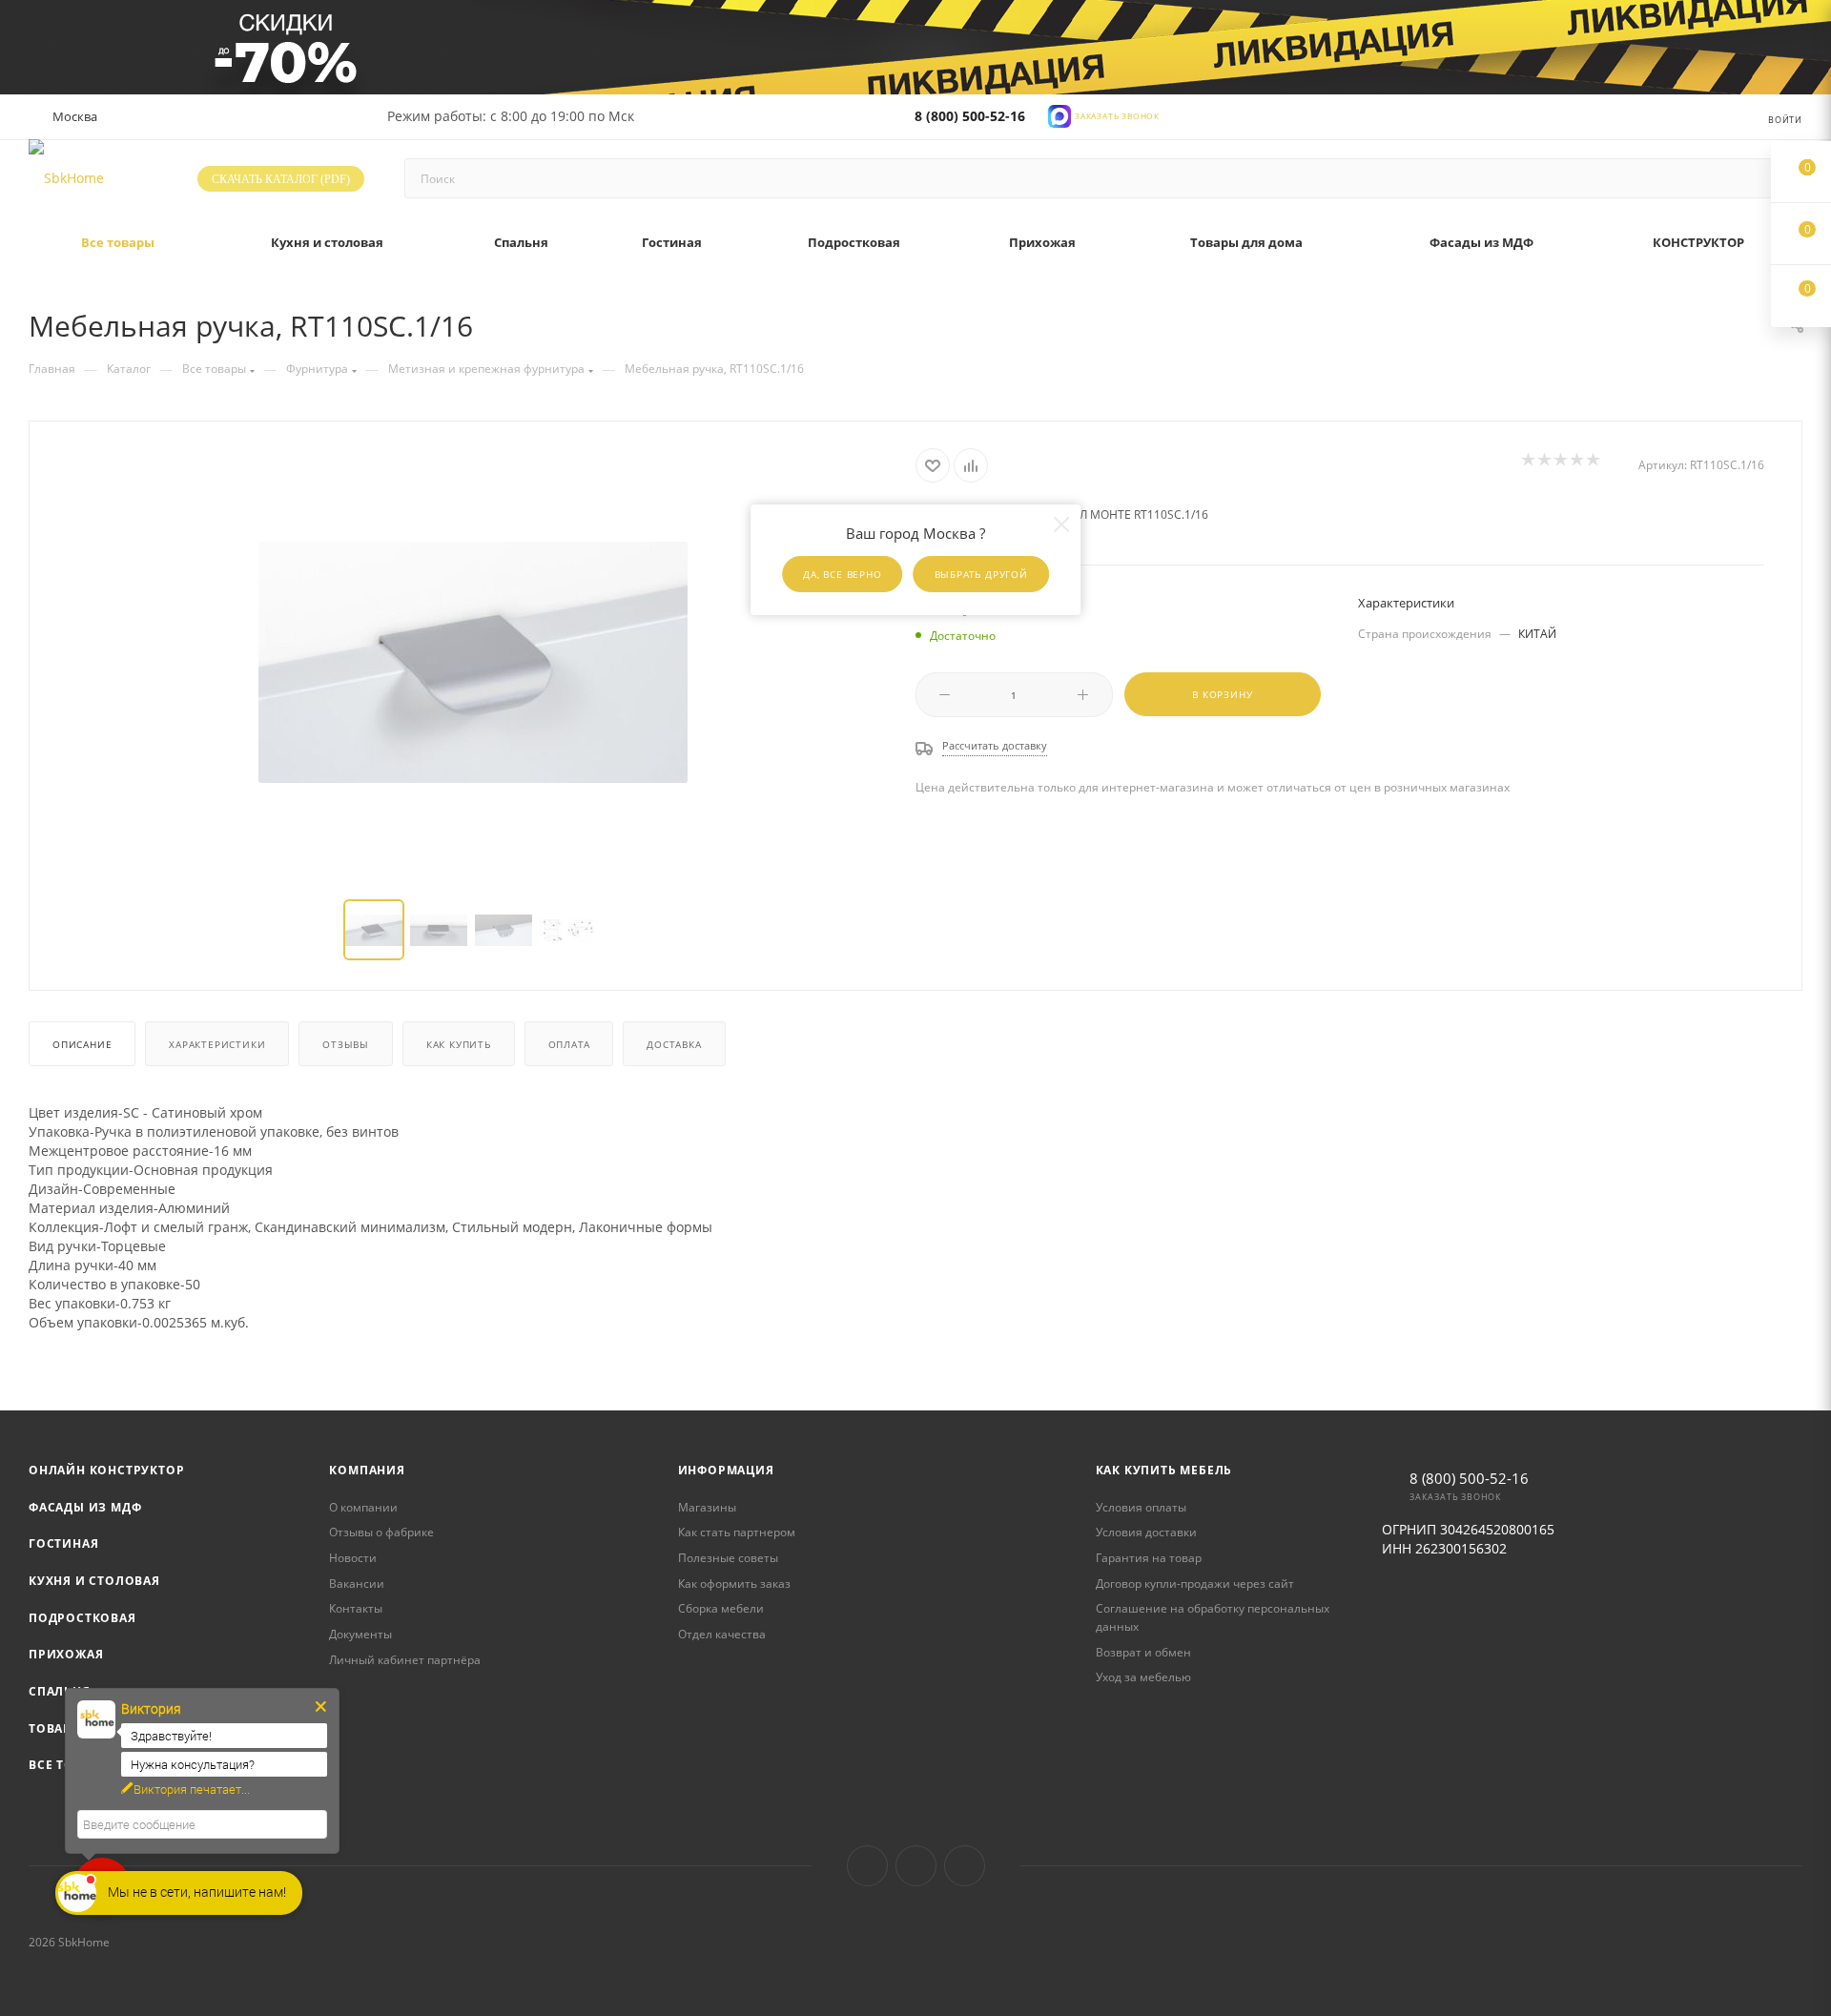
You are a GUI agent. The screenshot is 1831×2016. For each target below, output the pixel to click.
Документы (360, 1634)
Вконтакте (867, 1866)
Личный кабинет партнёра (405, 1660)
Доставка (674, 1044)
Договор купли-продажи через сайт (1195, 1584)
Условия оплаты (1141, 1507)
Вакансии (357, 1584)
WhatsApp (965, 1866)
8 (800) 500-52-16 (970, 116)
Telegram (916, 1866)
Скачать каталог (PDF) (281, 179)
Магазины (707, 1507)
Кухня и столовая (94, 1581)
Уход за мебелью (1143, 1677)
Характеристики (217, 1044)
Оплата (569, 1044)
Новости (353, 1558)
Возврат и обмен (1143, 1652)
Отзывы (346, 1044)
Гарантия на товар (1149, 1558)
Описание (82, 1044)
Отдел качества (722, 1634)
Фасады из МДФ (85, 1507)
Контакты (356, 1608)
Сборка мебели (721, 1608)
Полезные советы (728, 1558)
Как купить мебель (1164, 1470)
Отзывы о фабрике (381, 1532)
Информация (726, 1470)
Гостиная (63, 1543)
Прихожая (66, 1654)
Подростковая (82, 1618)
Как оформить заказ (734, 1584)
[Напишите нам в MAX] (1060, 115)
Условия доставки (1146, 1532)
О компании (363, 1507)
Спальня (60, 1691)
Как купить (459, 1044)
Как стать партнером (737, 1532)
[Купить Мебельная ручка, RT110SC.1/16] (473, 662)
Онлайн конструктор (106, 1470)
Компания (367, 1470)
